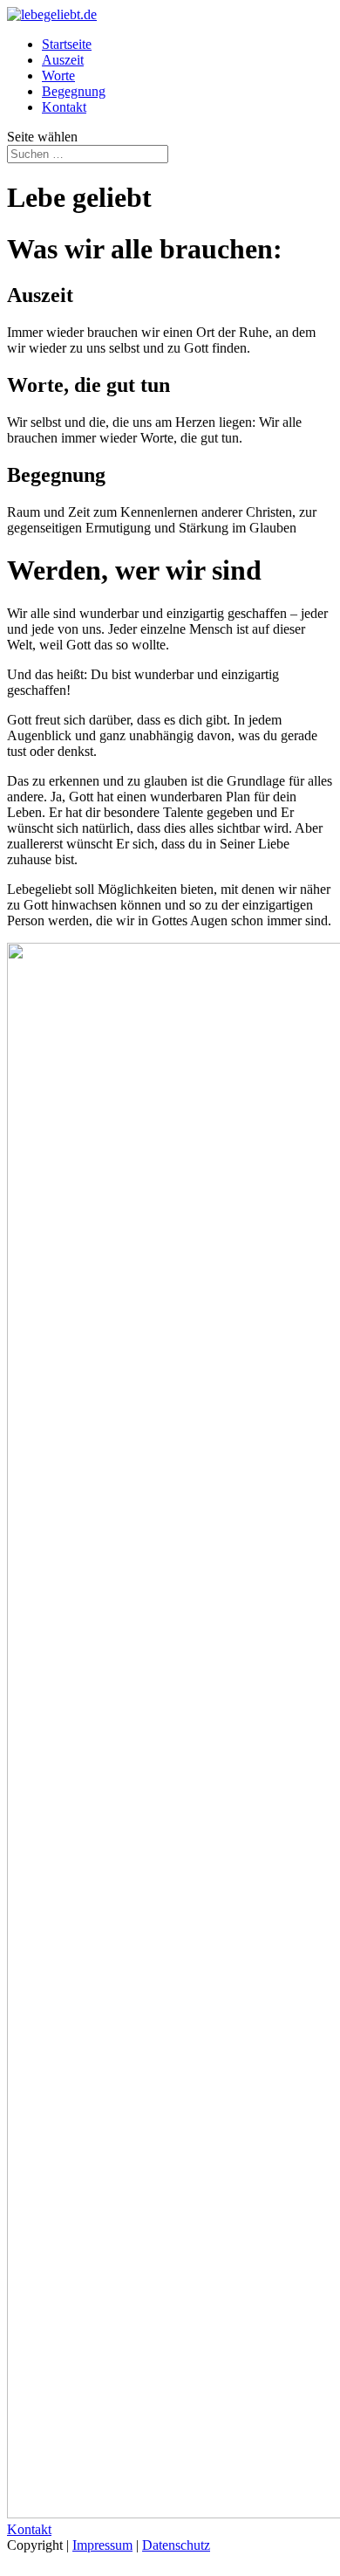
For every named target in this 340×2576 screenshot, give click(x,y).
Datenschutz (176, 2545)
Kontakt (64, 107)
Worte (58, 76)
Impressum (102, 2545)
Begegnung (74, 91)
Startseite (67, 44)
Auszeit (63, 60)
